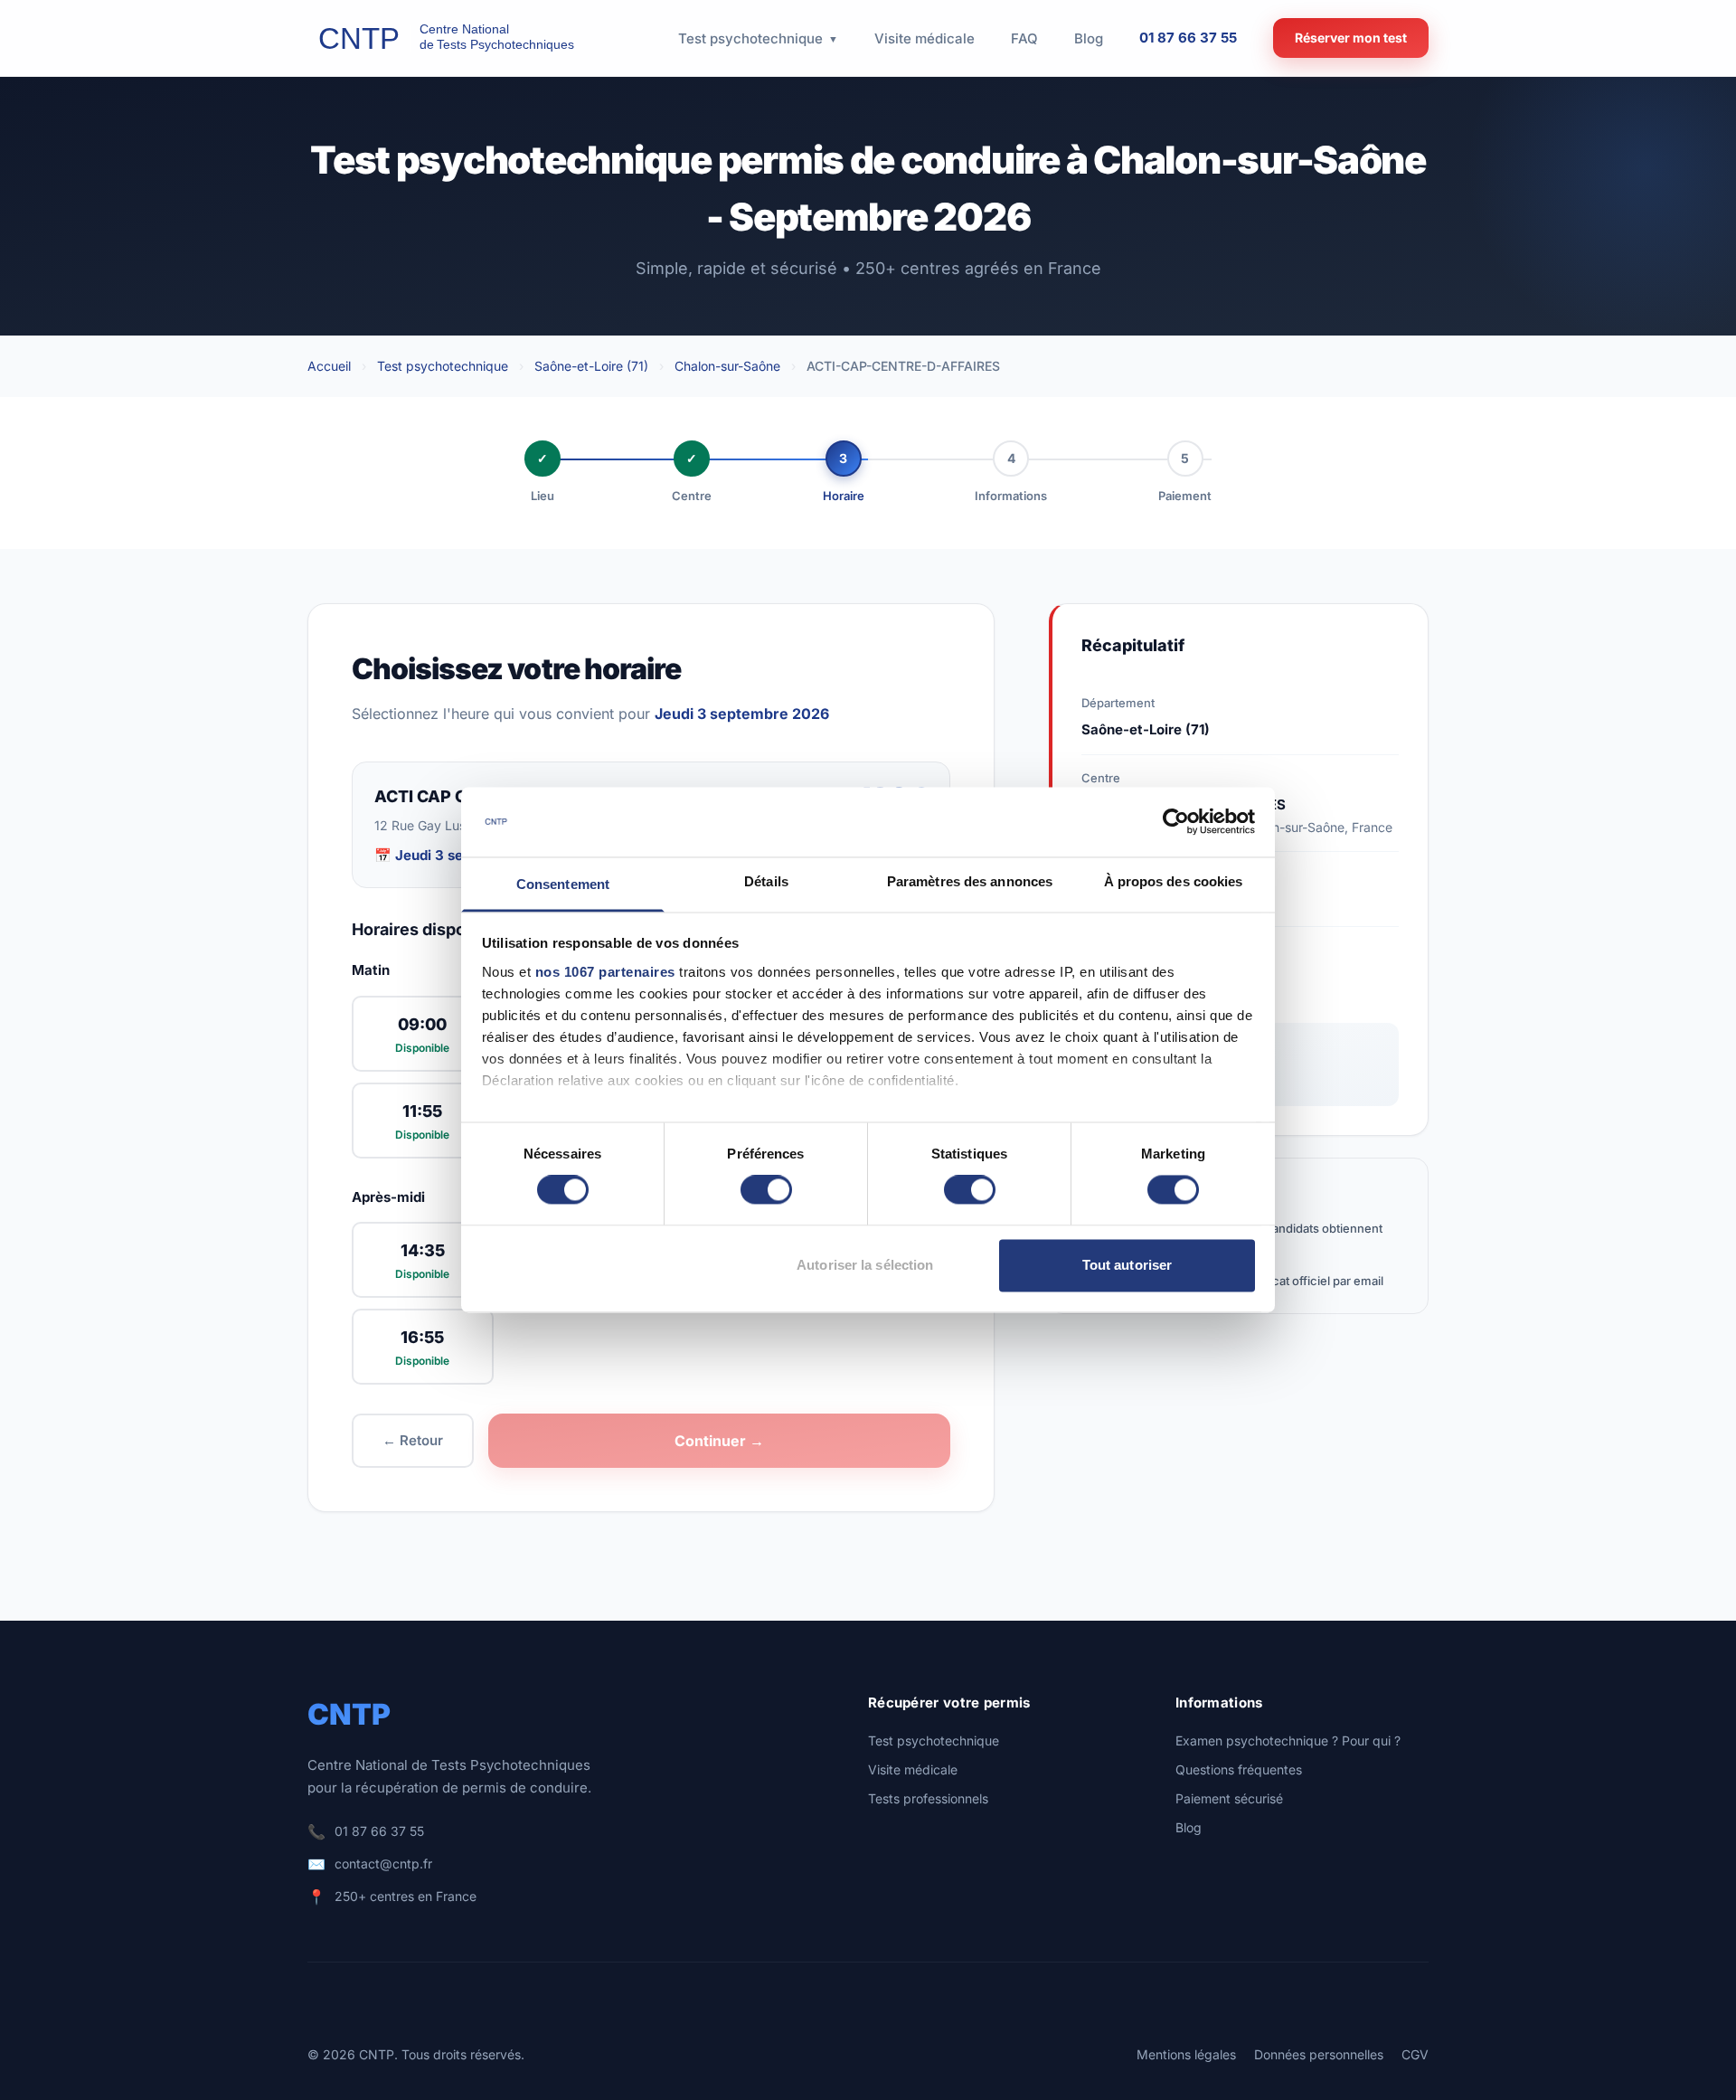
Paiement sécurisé (1229, 1798)
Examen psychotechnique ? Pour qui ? (1288, 1741)
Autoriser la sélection (865, 1265)
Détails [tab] (766, 881)
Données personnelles (1319, 2054)
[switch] (766, 1190)
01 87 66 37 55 (1188, 38)
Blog (1189, 1827)
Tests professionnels (928, 1798)
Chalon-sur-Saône (727, 366)
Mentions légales (1186, 2054)
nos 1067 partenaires (605, 972)
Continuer (719, 1441)
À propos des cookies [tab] (1174, 881)
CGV (1415, 2054)
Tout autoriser (1127, 1265)
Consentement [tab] (563, 884)
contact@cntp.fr (383, 1864)
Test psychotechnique (443, 366)
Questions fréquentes (1239, 1769)
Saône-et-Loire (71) (591, 366)
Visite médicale (913, 1769)
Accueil (329, 366)
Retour (413, 1440)
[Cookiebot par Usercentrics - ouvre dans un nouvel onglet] (1176, 822)
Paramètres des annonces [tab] (970, 881)
